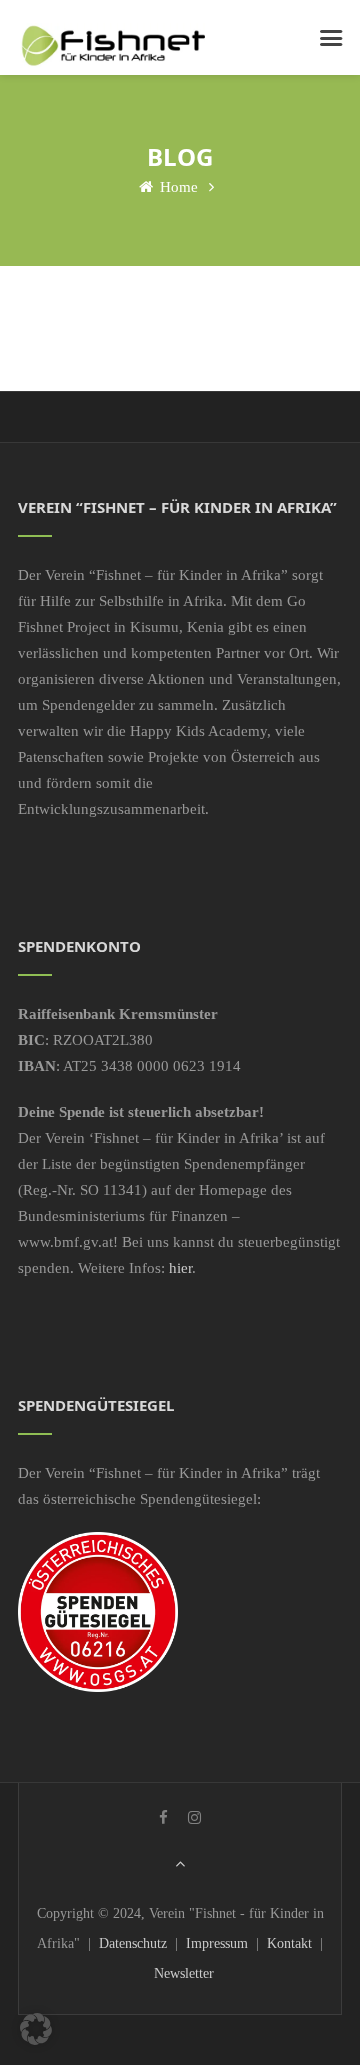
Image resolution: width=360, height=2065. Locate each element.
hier (180, 1268)
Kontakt (289, 1943)
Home (177, 187)
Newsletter (184, 1973)
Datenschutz (133, 1943)
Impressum (217, 1943)
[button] (36, 2029)
